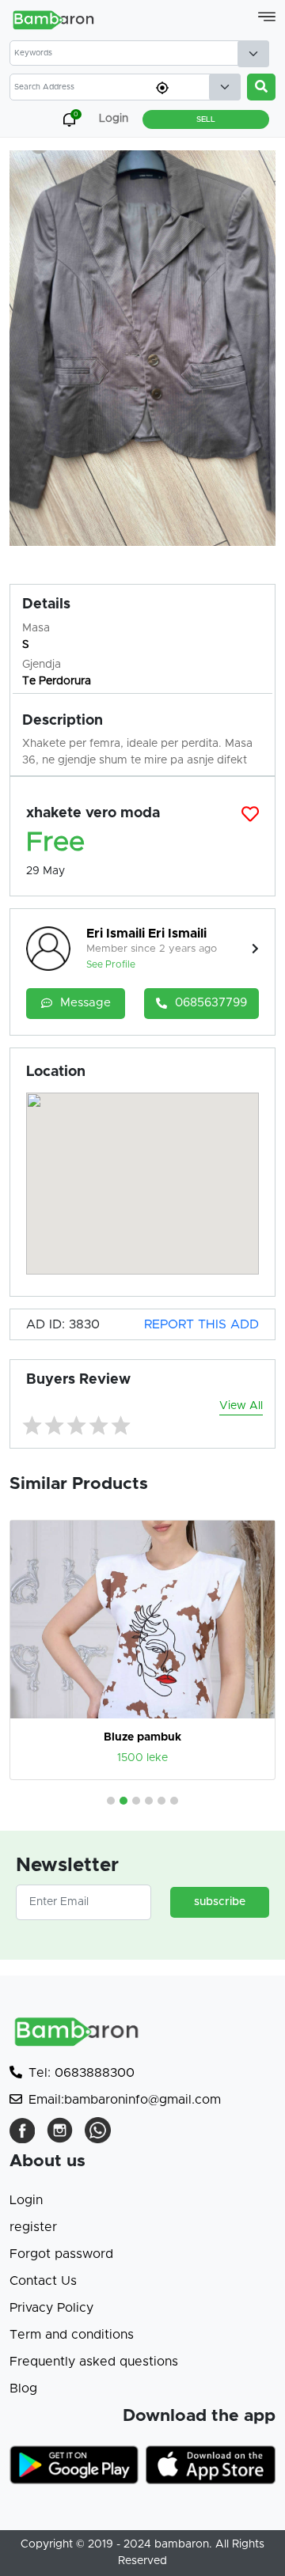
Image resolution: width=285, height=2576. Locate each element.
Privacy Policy (51, 2308)
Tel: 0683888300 (82, 2073)
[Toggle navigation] (267, 17)
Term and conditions (72, 2335)
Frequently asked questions (94, 2362)
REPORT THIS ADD (201, 1324)
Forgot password (61, 2254)
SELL (206, 119)
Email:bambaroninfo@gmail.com (125, 2100)
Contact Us (43, 2281)
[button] (111, 1801)
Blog (23, 2388)
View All (241, 1406)
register (33, 2227)
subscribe (220, 1902)
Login (26, 2200)
